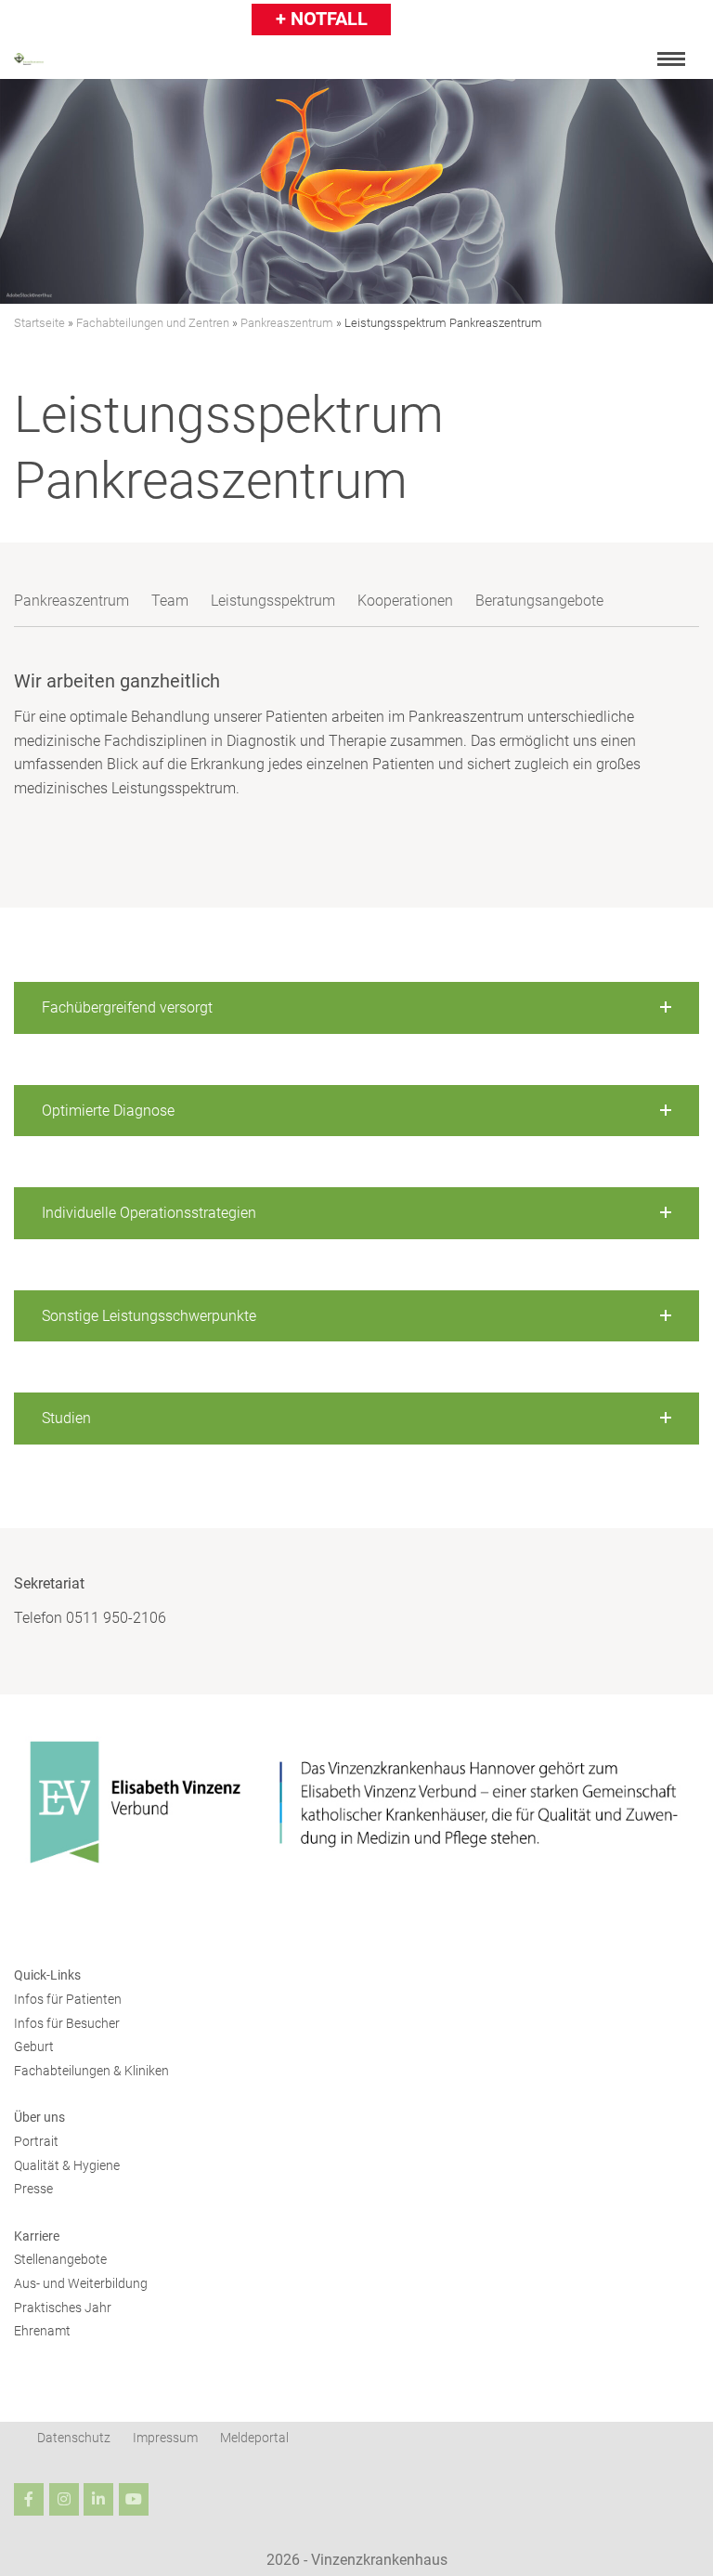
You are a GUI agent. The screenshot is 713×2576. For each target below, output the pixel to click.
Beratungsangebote (539, 601)
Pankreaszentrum (287, 323)
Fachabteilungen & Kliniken (91, 2071)
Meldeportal (254, 2438)
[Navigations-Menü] (671, 59)
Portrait (36, 2141)
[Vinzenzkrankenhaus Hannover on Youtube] (134, 2499)
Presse (33, 2189)
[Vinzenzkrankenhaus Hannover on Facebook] (29, 2499)
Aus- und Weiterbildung (81, 2283)
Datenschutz (74, 2438)
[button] (356, 1008)
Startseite (39, 323)
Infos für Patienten (68, 1999)
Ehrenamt (42, 2331)
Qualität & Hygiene (67, 2165)
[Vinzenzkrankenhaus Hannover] (29, 59)
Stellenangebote (60, 2259)
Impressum (165, 2438)
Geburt (34, 2046)
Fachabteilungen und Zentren (153, 323)
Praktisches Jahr (63, 2308)
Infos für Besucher (67, 2023)
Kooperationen (405, 601)
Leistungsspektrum (273, 601)
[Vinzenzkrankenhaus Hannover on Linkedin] (98, 2499)
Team (170, 601)
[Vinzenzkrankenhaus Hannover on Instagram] (64, 2499)
